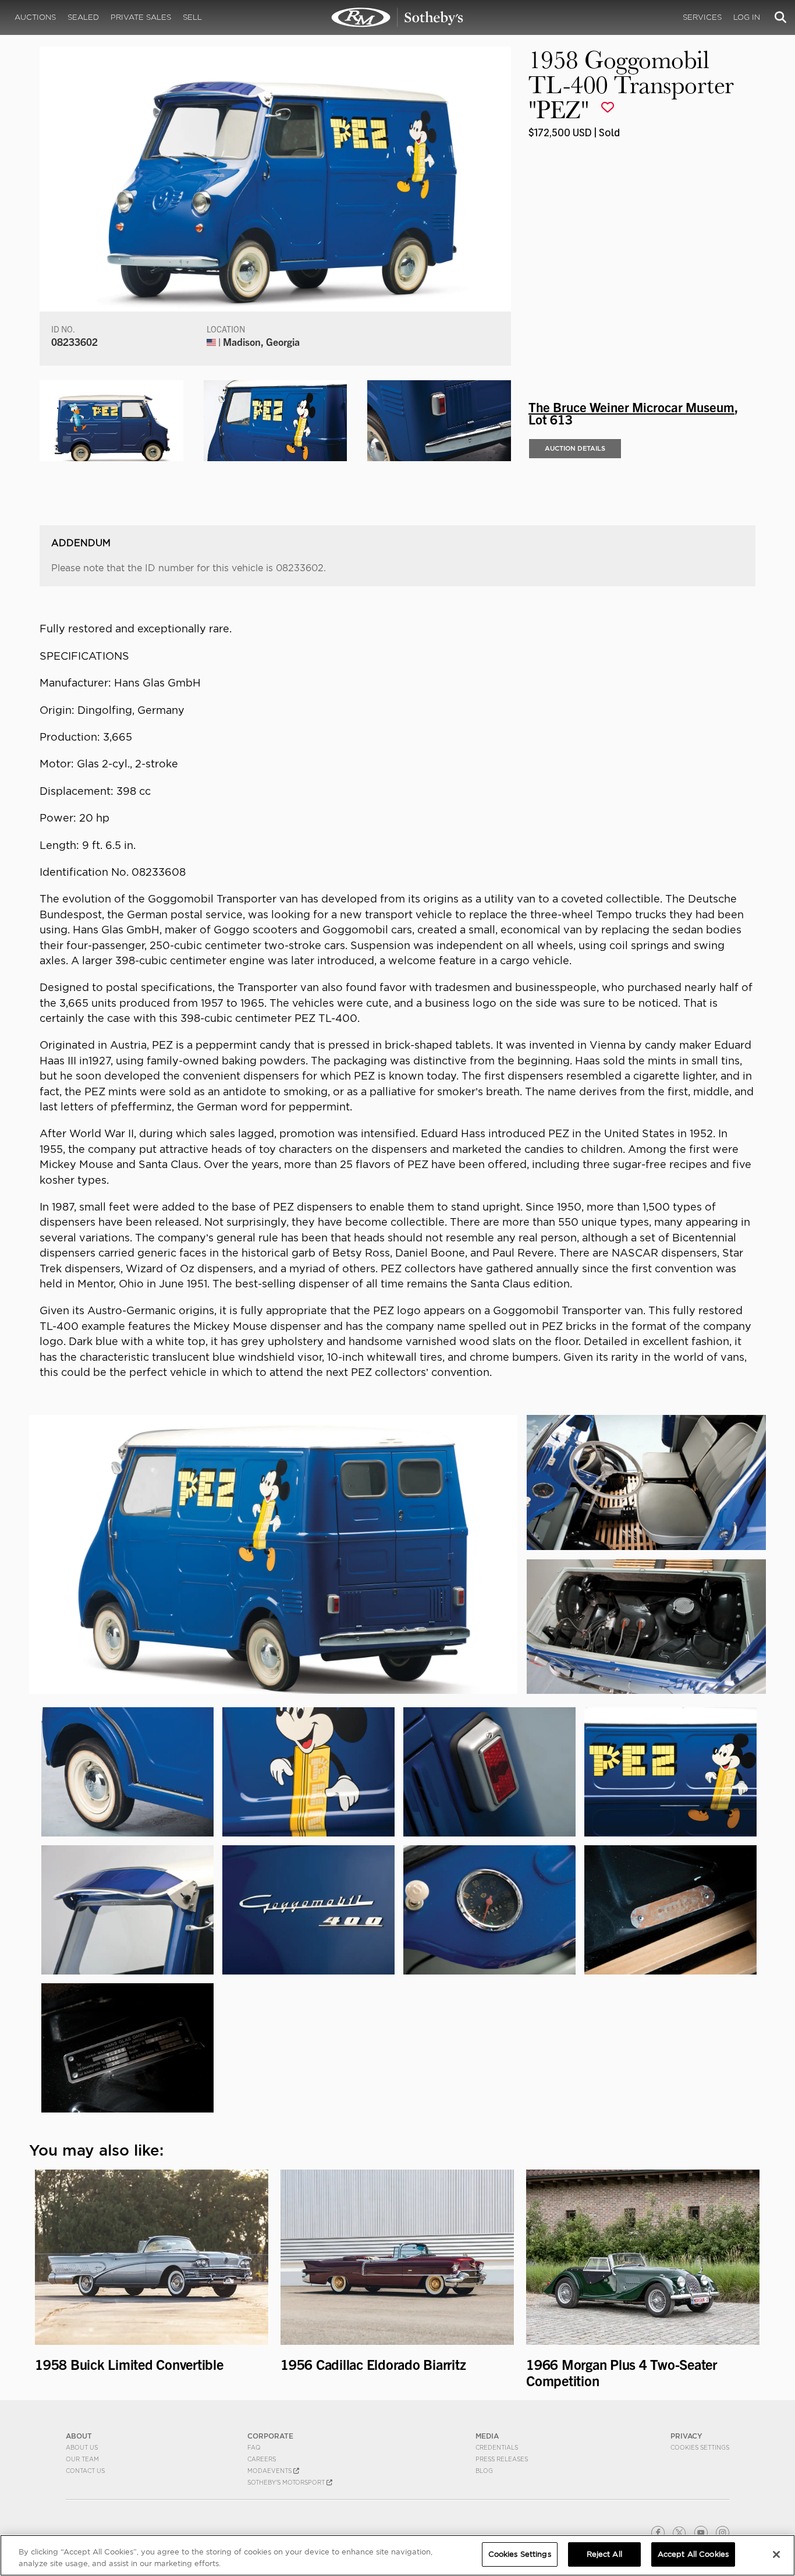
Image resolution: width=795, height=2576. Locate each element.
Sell (192, 17)
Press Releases (502, 2459)
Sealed (83, 17)
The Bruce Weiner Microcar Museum (631, 406)
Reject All (604, 2554)
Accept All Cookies (693, 2554)
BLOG (484, 2471)
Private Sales (141, 17)
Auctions (35, 17)
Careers (262, 2459)
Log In (747, 17)
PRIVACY (686, 2436)
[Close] (776, 2554)
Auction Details (575, 448)
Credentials (497, 2447)
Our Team (82, 2459)
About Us (82, 2447)
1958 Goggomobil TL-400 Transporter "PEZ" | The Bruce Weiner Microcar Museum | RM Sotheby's (397, 17)
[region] (397, 2555)
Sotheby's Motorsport (287, 2482)
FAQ (254, 2447)
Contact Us (85, 2471)
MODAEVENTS (270, 2471)
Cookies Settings (700, 2447)
